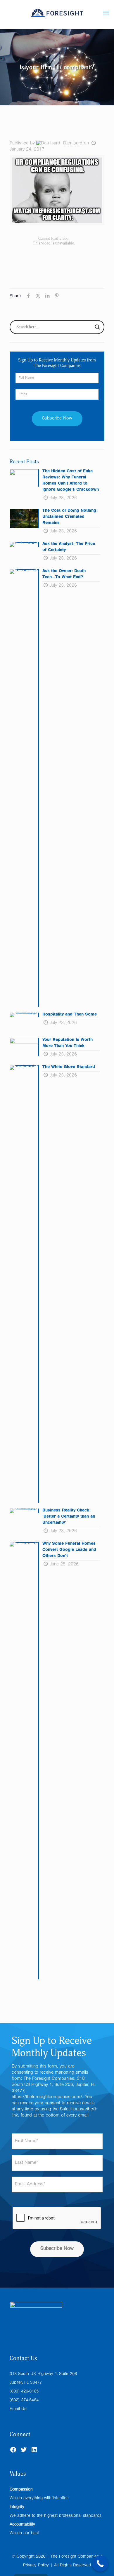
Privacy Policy (36, 2566)
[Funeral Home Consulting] (57, 20)
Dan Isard (73, 144)
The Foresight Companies (75, 2557)
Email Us (18, 2409)
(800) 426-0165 (24, 2392)
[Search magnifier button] (97, 327)
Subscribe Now (57, 2249)
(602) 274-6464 (24, 2401)
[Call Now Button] (100, 2564)
